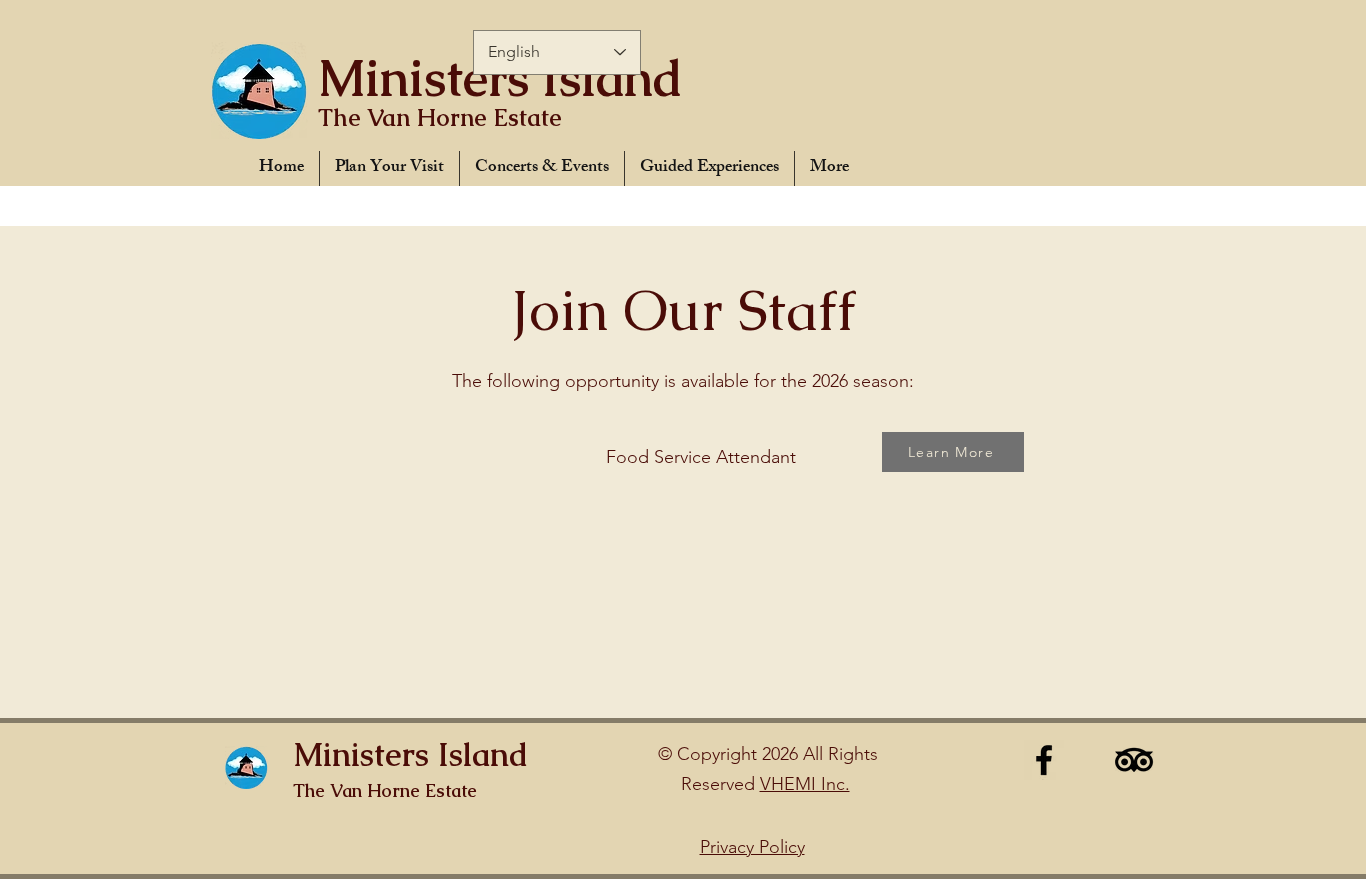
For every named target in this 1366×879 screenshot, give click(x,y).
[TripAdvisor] (1134, 760)
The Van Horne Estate (440, 117)
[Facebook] (1044, 760)
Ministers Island (500, 78)
